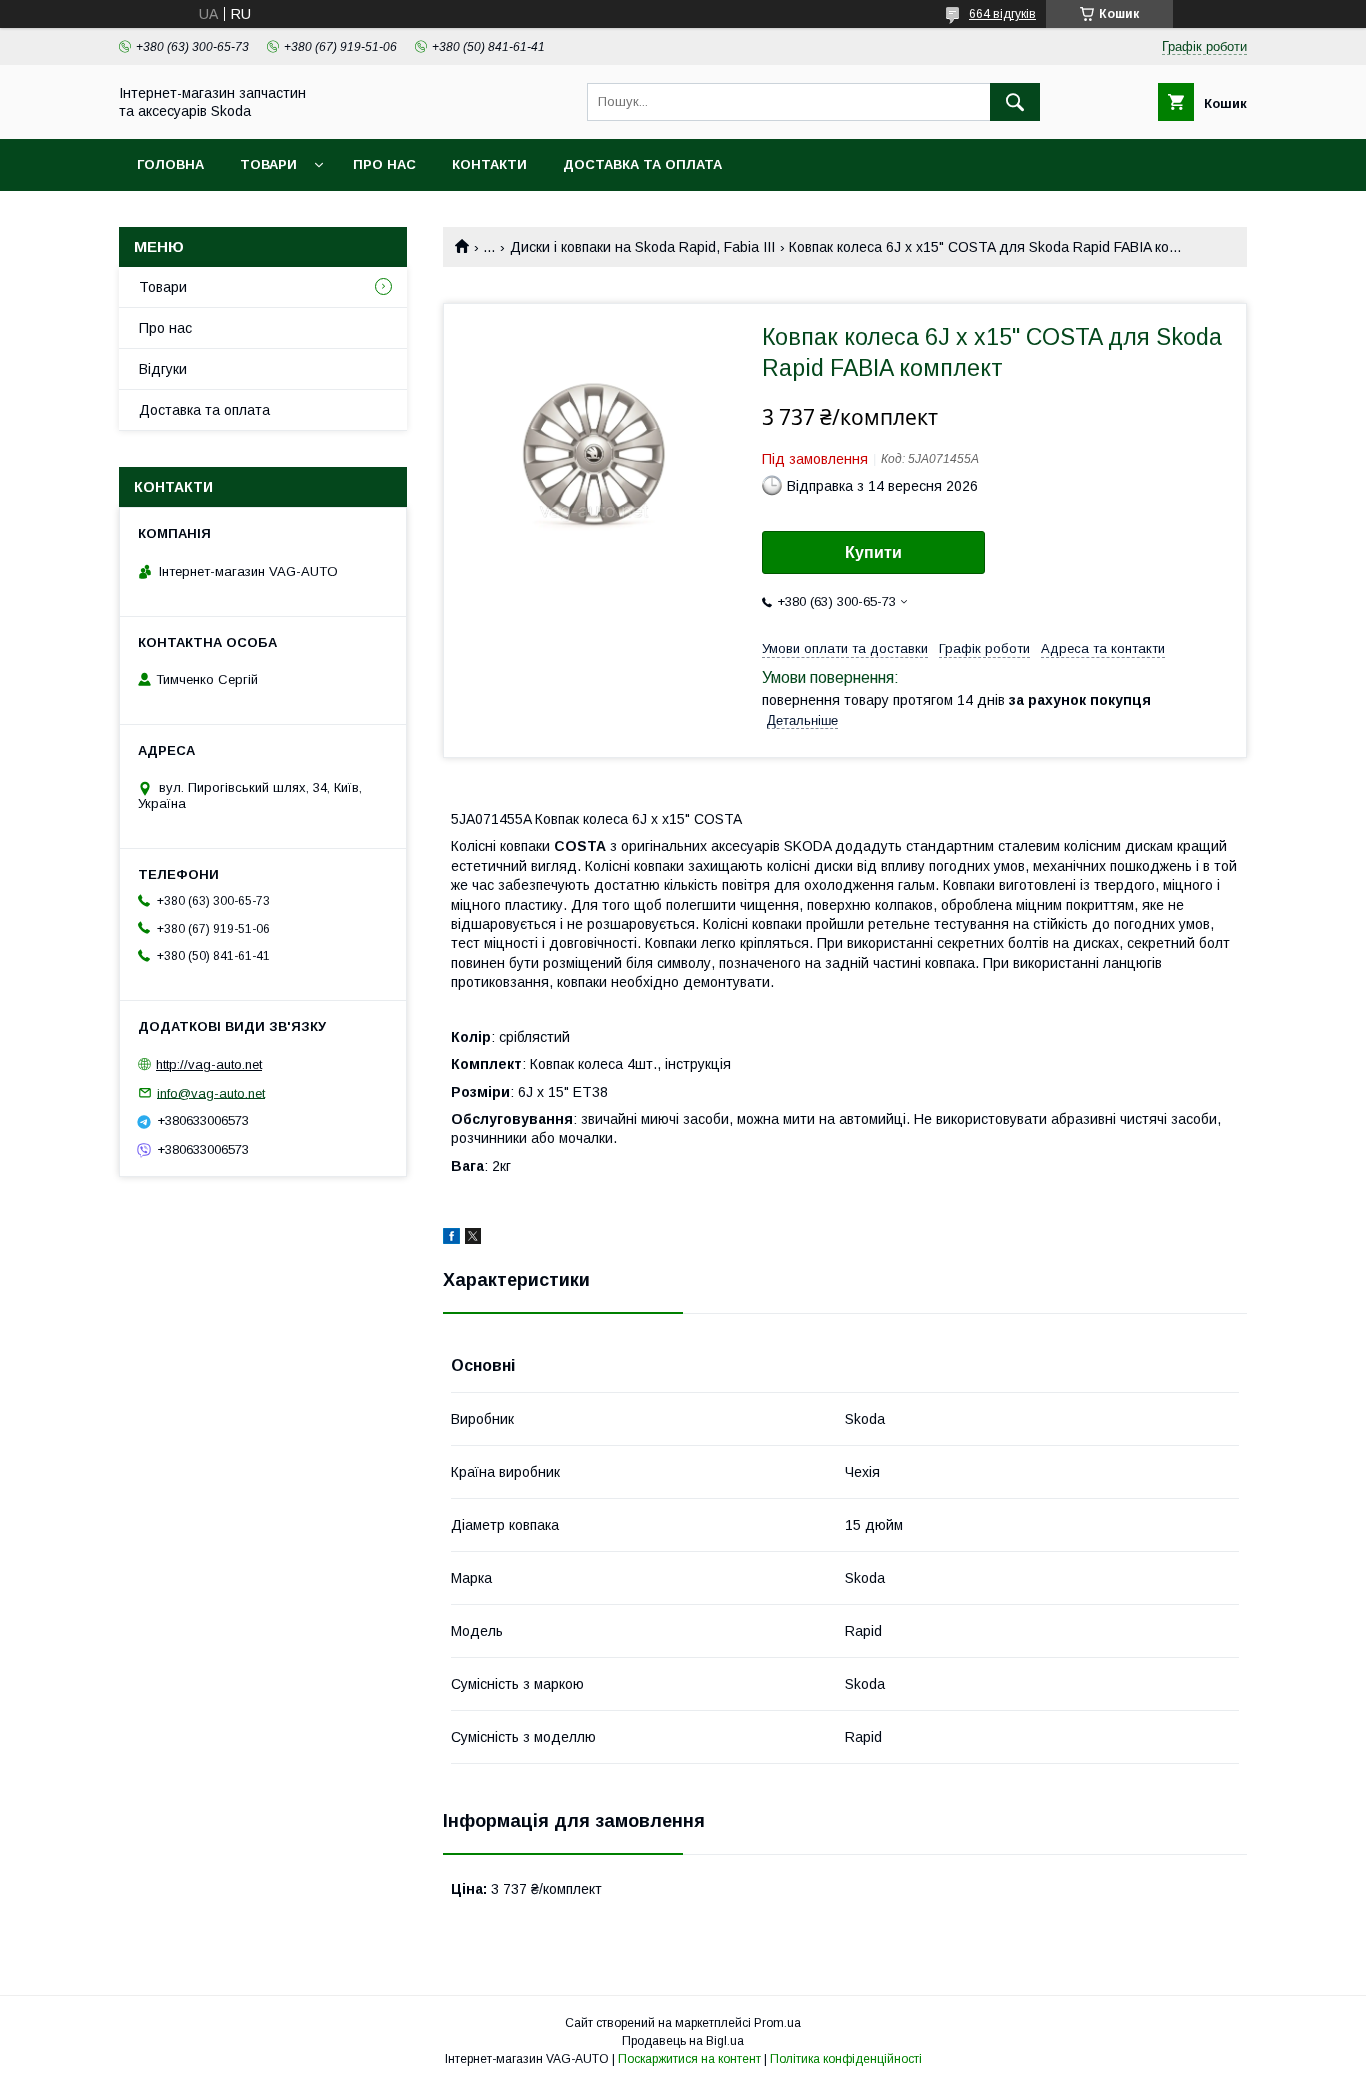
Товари (268, 164)
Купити (873, 552)
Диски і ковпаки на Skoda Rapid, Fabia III (642, 247)
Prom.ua (777, 2023)
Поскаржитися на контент (689, 2059)
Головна (170, 164)
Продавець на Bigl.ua (683, 2041)
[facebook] (451, 1239)
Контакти (489, 164)
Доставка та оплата (642, 164)
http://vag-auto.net (209, 1064)
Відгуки (163, 369)
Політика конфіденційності (846, 2059)
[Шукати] (1015, 102)
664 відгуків (1002, 14)
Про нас (384, 164)
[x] (473, 1239)
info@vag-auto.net (211, 1092)
